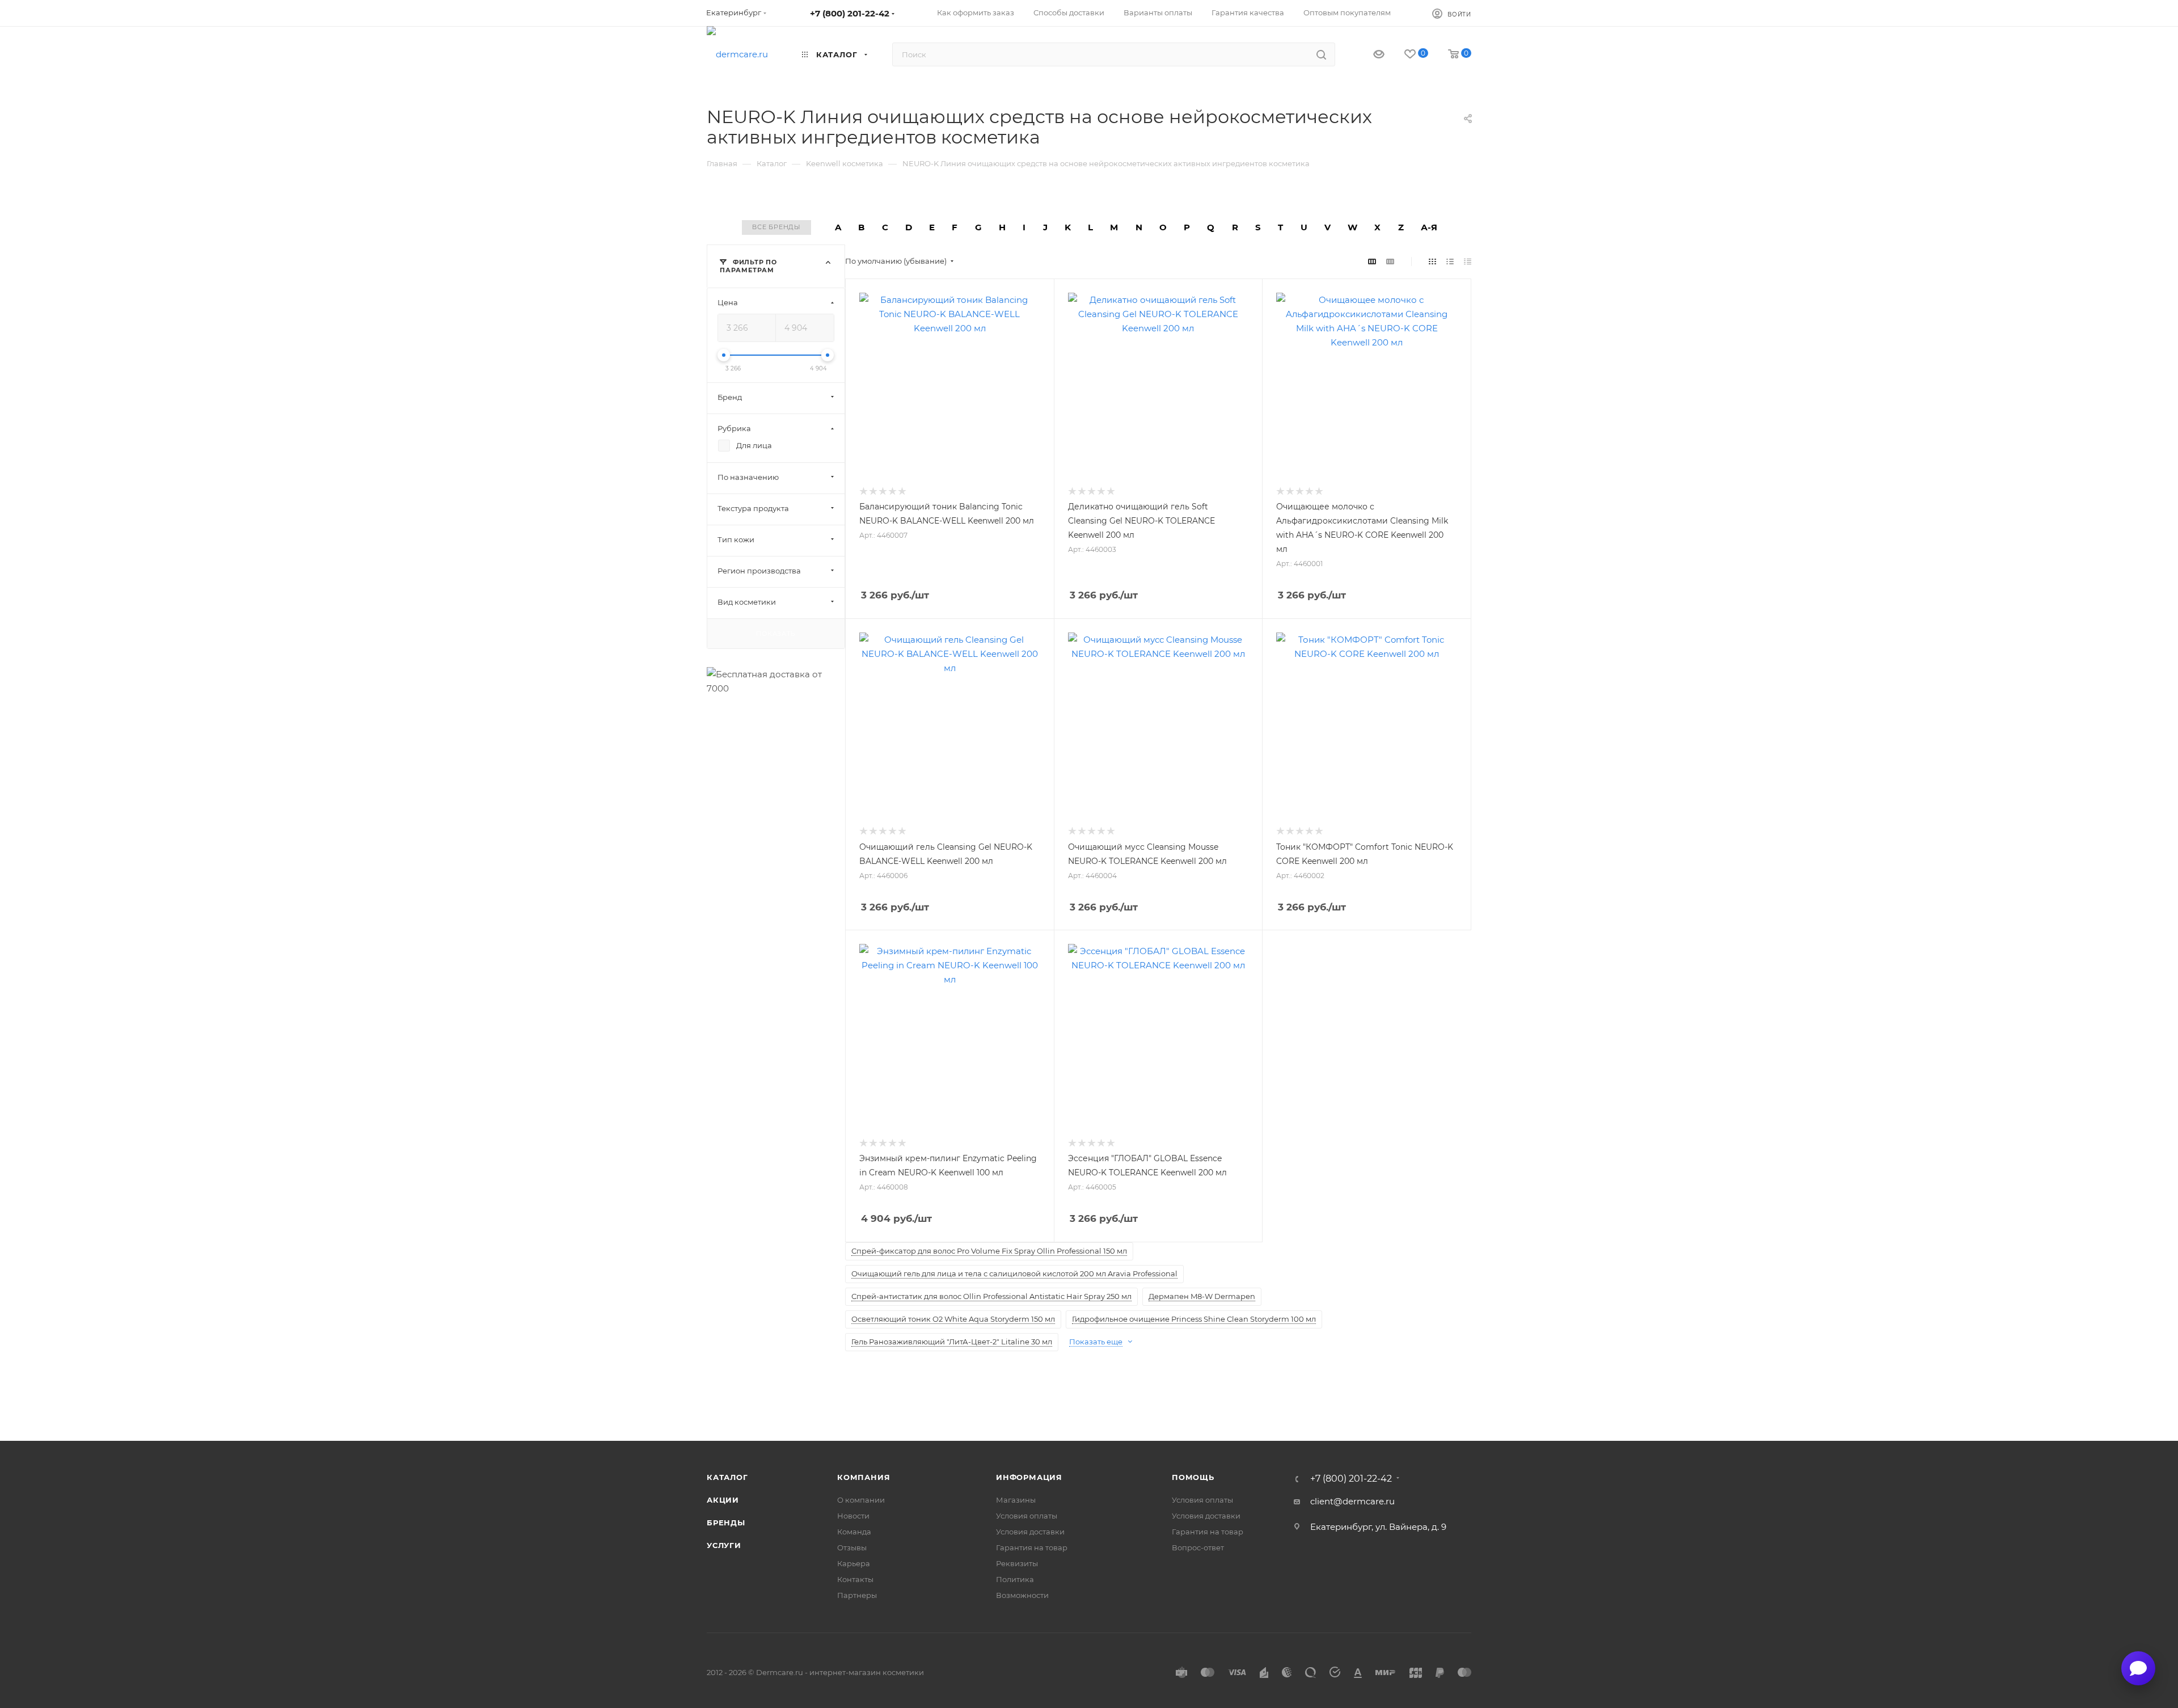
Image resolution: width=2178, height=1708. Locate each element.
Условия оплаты (1027, 1516)
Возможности (1022, 1595)
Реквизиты (1017, 1563)
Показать (776, 633)
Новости (853, 1516)
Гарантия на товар (1032, 1547)
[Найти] (1321, 54)
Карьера (854, 1563)
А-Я (1429, 227)
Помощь (1193, 1477)
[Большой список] (1390, 261)
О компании (861, 1500)
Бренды (726, 1523)
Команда (854, 1532)
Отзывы (852, 1547)
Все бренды (776, 227)
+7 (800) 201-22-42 (850, 13)
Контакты (855, 1579)
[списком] (1450, 261)
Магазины (1016, 1500)
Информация (1029, 1477)
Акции (723, 1500)
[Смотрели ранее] (1369, 55)
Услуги (724, 1545)
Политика (1015, 1579)
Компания (864, 1477)
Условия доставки (1030, 1532)
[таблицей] (1468, 261)
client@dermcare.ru (1352, 1501)
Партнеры (857, 1595)
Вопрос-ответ (1198, 1547)
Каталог (727, 1477)
